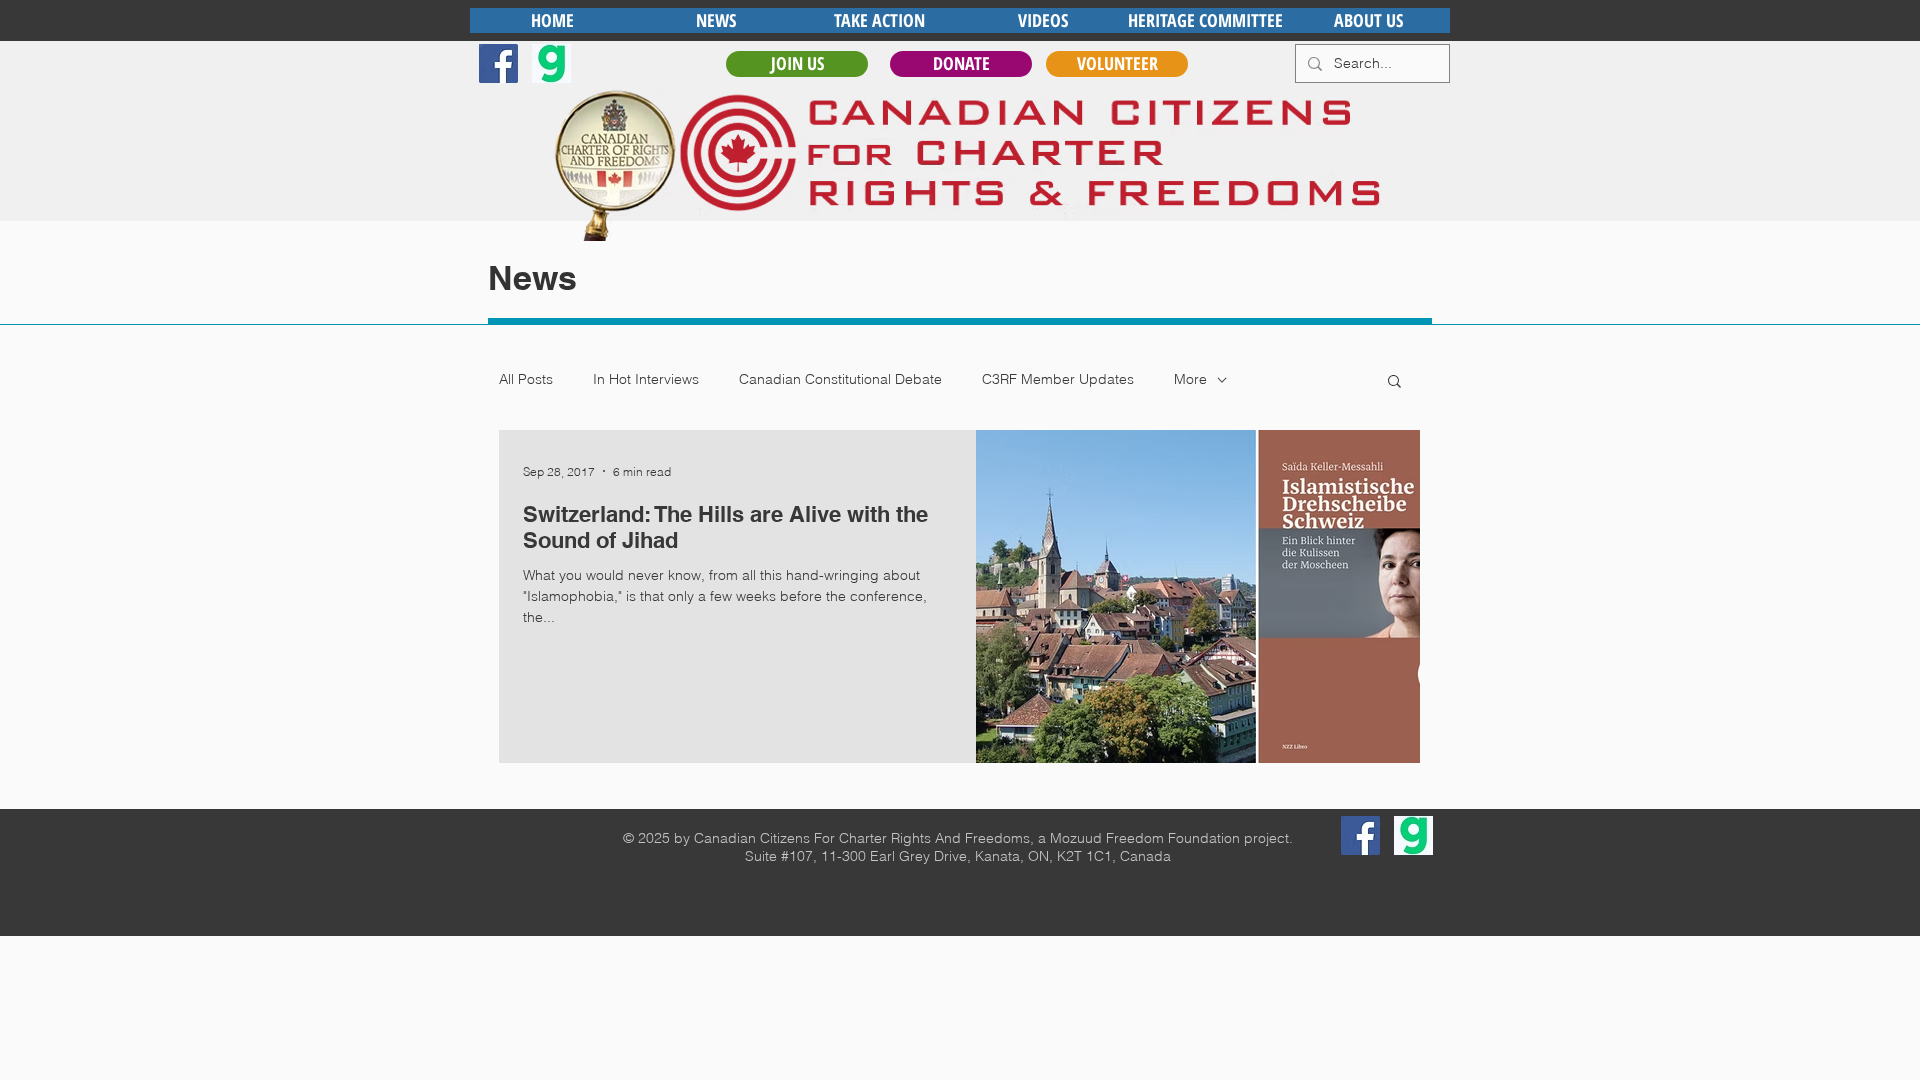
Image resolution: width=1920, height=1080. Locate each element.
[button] (1394, 382)
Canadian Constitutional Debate (840, 379)
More (1190, 379)
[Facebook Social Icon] (498, 63)
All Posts (526, 379)
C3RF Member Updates (1058, 379)
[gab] (551, 63)
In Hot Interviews (646, 379)
